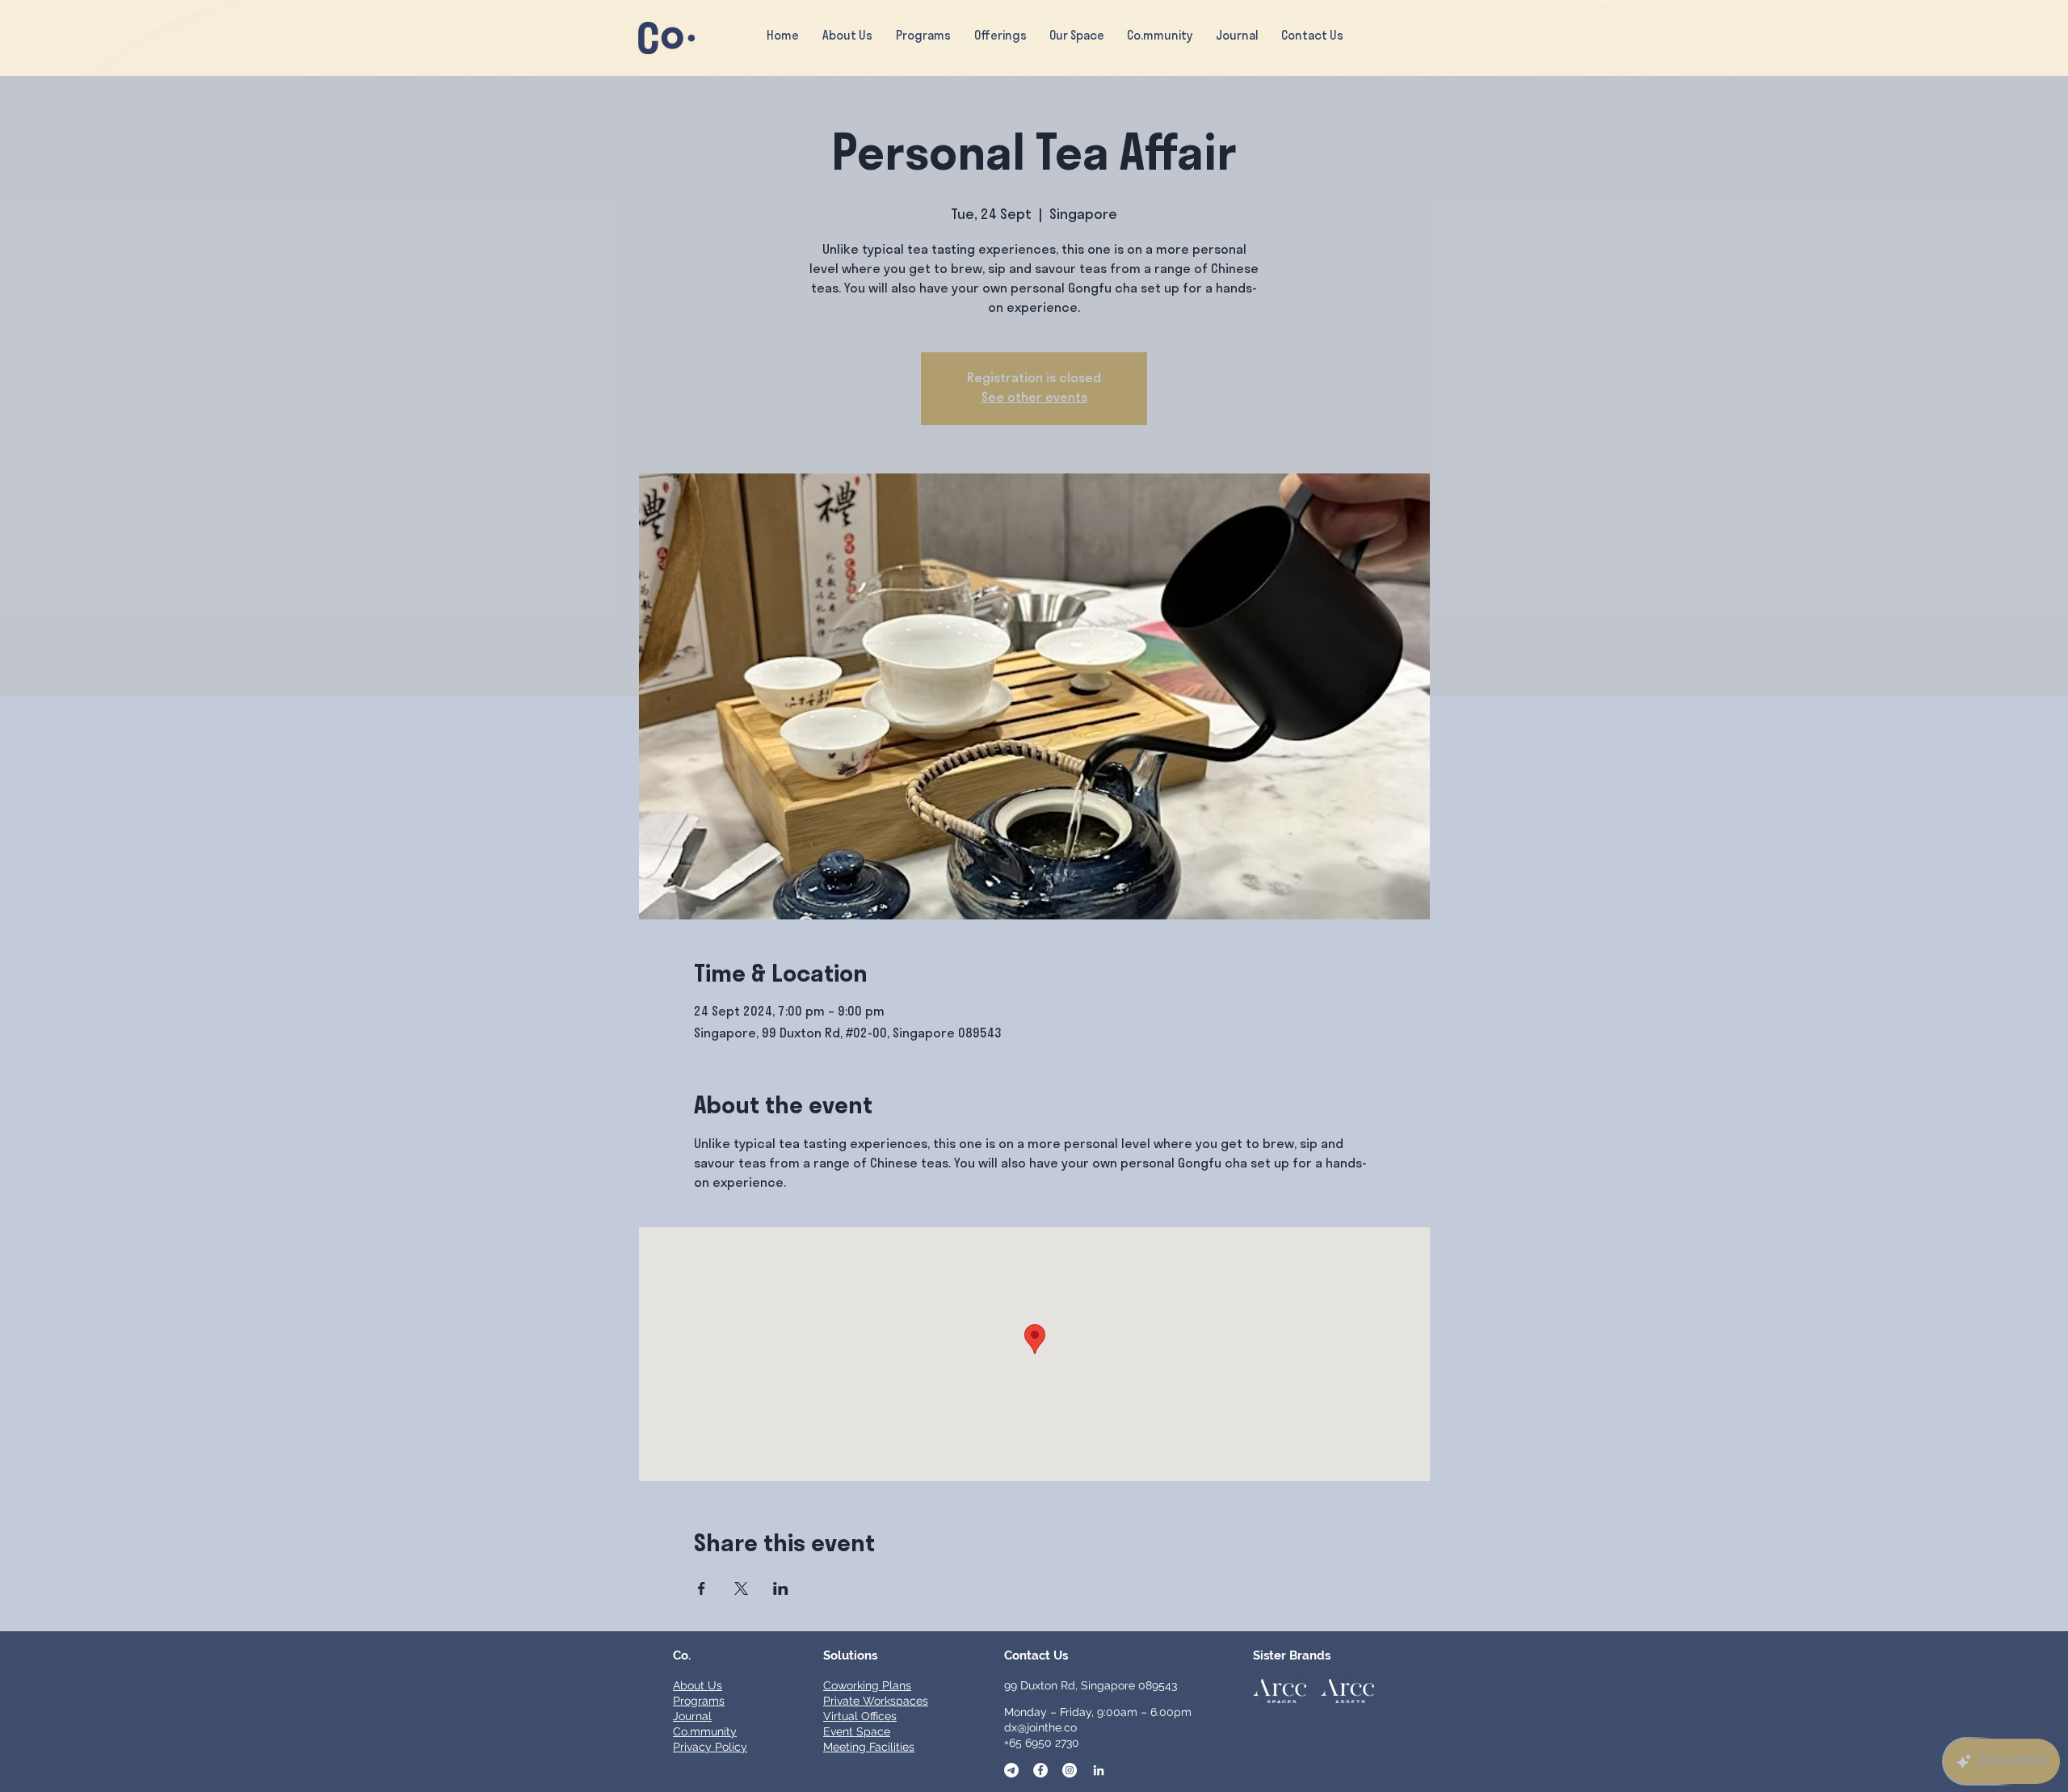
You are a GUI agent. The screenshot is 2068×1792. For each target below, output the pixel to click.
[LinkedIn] (1099, 1770)
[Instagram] (1070, 1770)
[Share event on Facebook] (702, 1588)
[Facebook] (1040, 1770)
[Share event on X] (741, 1588)
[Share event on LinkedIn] (781, 1588)
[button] (1000, 37)
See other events (1034, 398)
